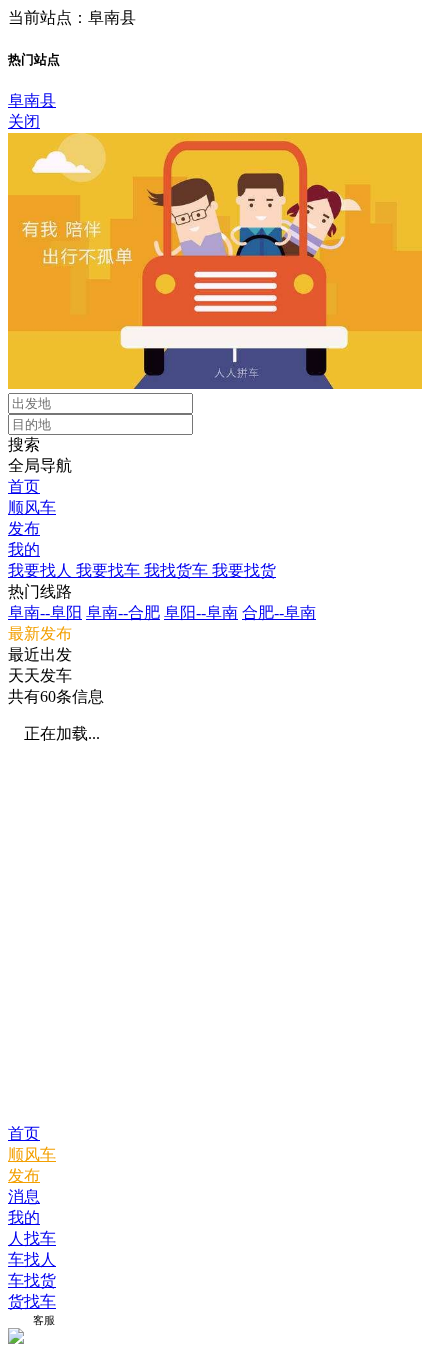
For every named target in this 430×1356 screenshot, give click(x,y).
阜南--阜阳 (45, 612)
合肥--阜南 (279, 612)
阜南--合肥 (123, 612)
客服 (44, 1320)
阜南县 (32, 100)
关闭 (24, 121)
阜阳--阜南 (201, 612)
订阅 (19, 1320)
